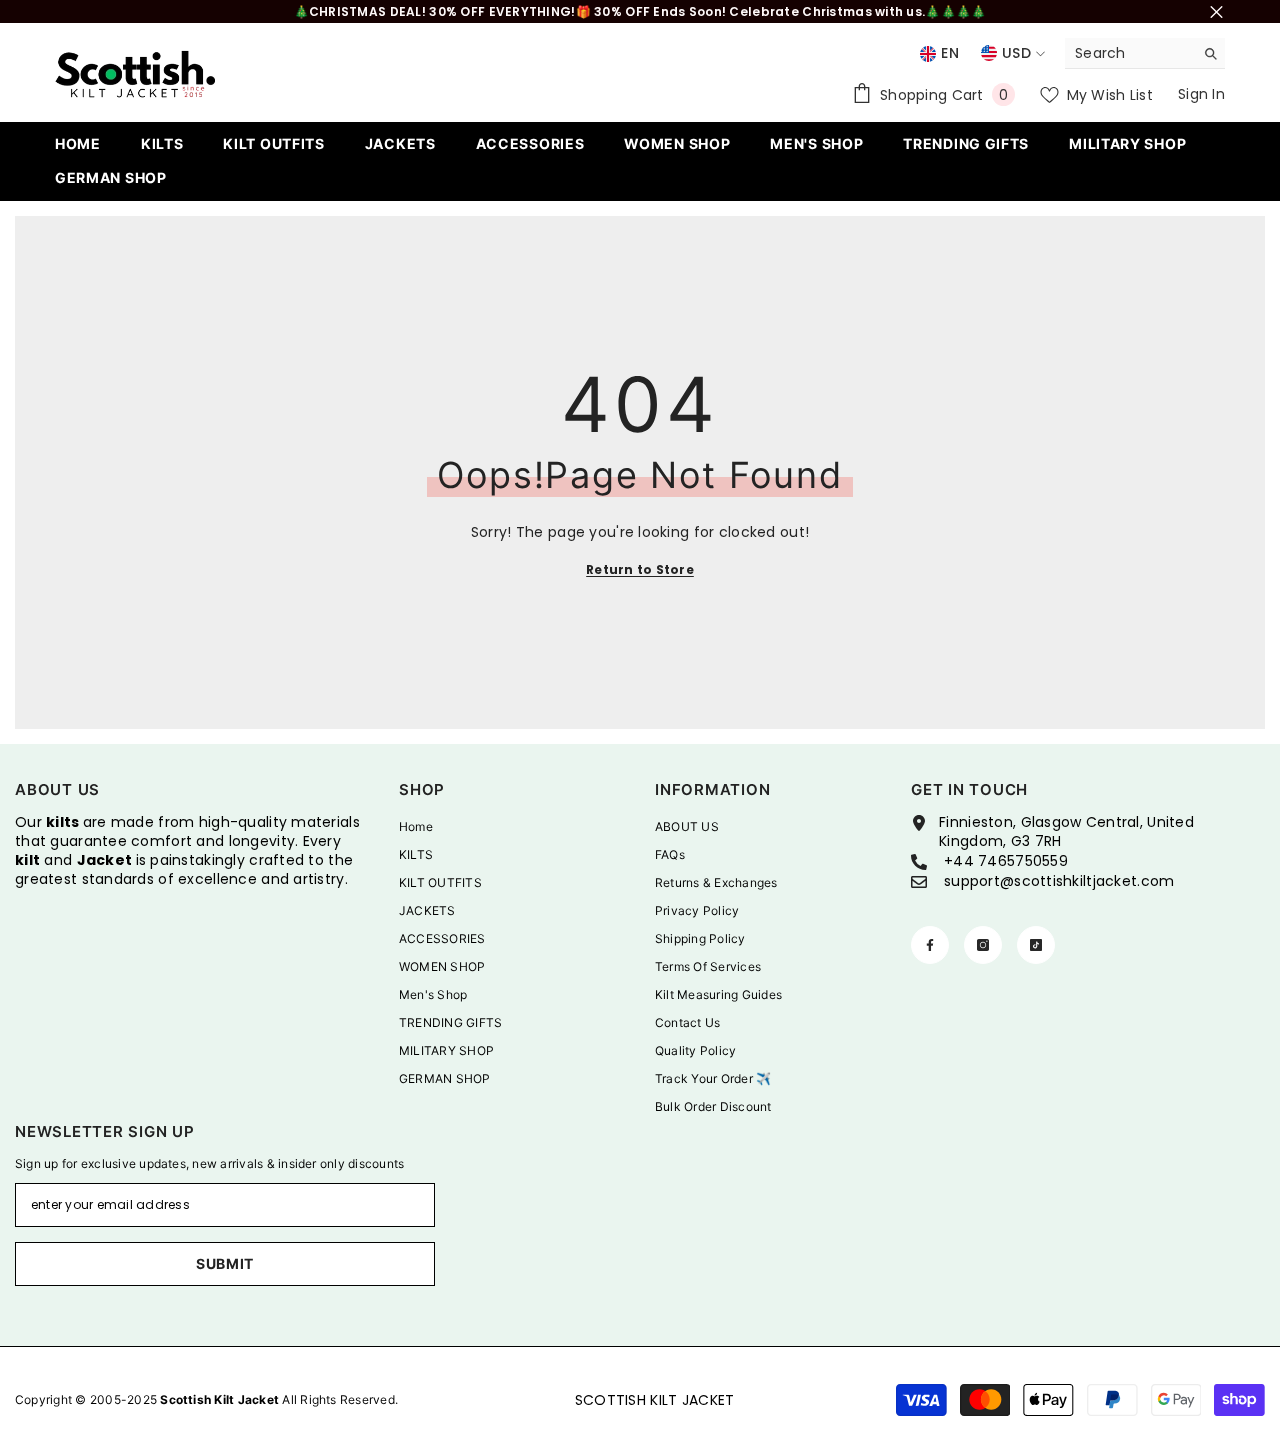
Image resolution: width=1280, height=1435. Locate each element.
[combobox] (1129, 53)
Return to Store (640, 569)
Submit (225, 1263)
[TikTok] (1036, 945)
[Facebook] (930, 945)
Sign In (1201, 94)
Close (1216, 11)
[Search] (1145, 53)
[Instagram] (983, 945)
